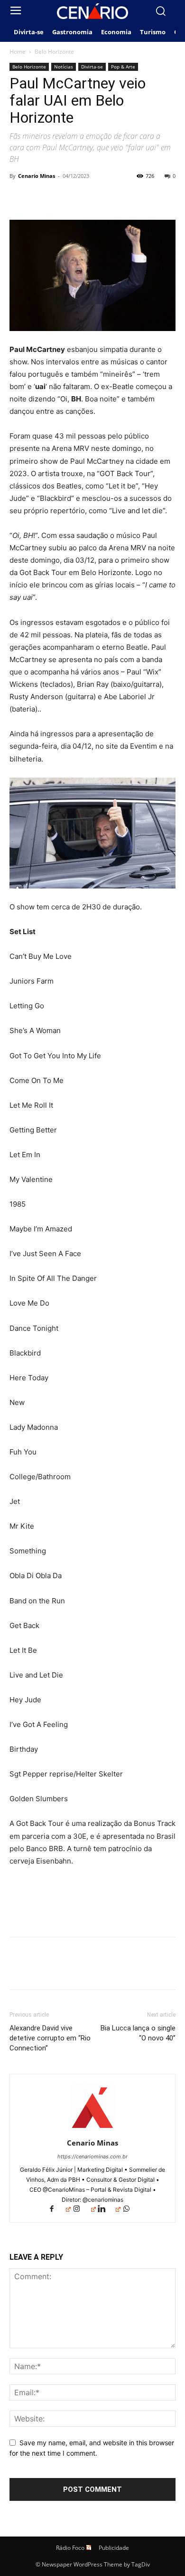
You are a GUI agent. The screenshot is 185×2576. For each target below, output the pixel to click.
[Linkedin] (109, 2210)
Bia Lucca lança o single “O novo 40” (138, 2033)
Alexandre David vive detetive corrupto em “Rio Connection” (50, 2038)
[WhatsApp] (84, 197)
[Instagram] (84, 2210)
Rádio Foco (70, 2548)
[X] (41, 197)
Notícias (64, 67)
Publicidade (114, 2548)
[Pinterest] (63, 197)
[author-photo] (92, 2130)
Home (18, 52)
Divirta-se (92, 67)
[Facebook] (19, 197)
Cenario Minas (37, 176)
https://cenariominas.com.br (92, 2156)
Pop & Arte (123, 67)
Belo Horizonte (54, 52)
